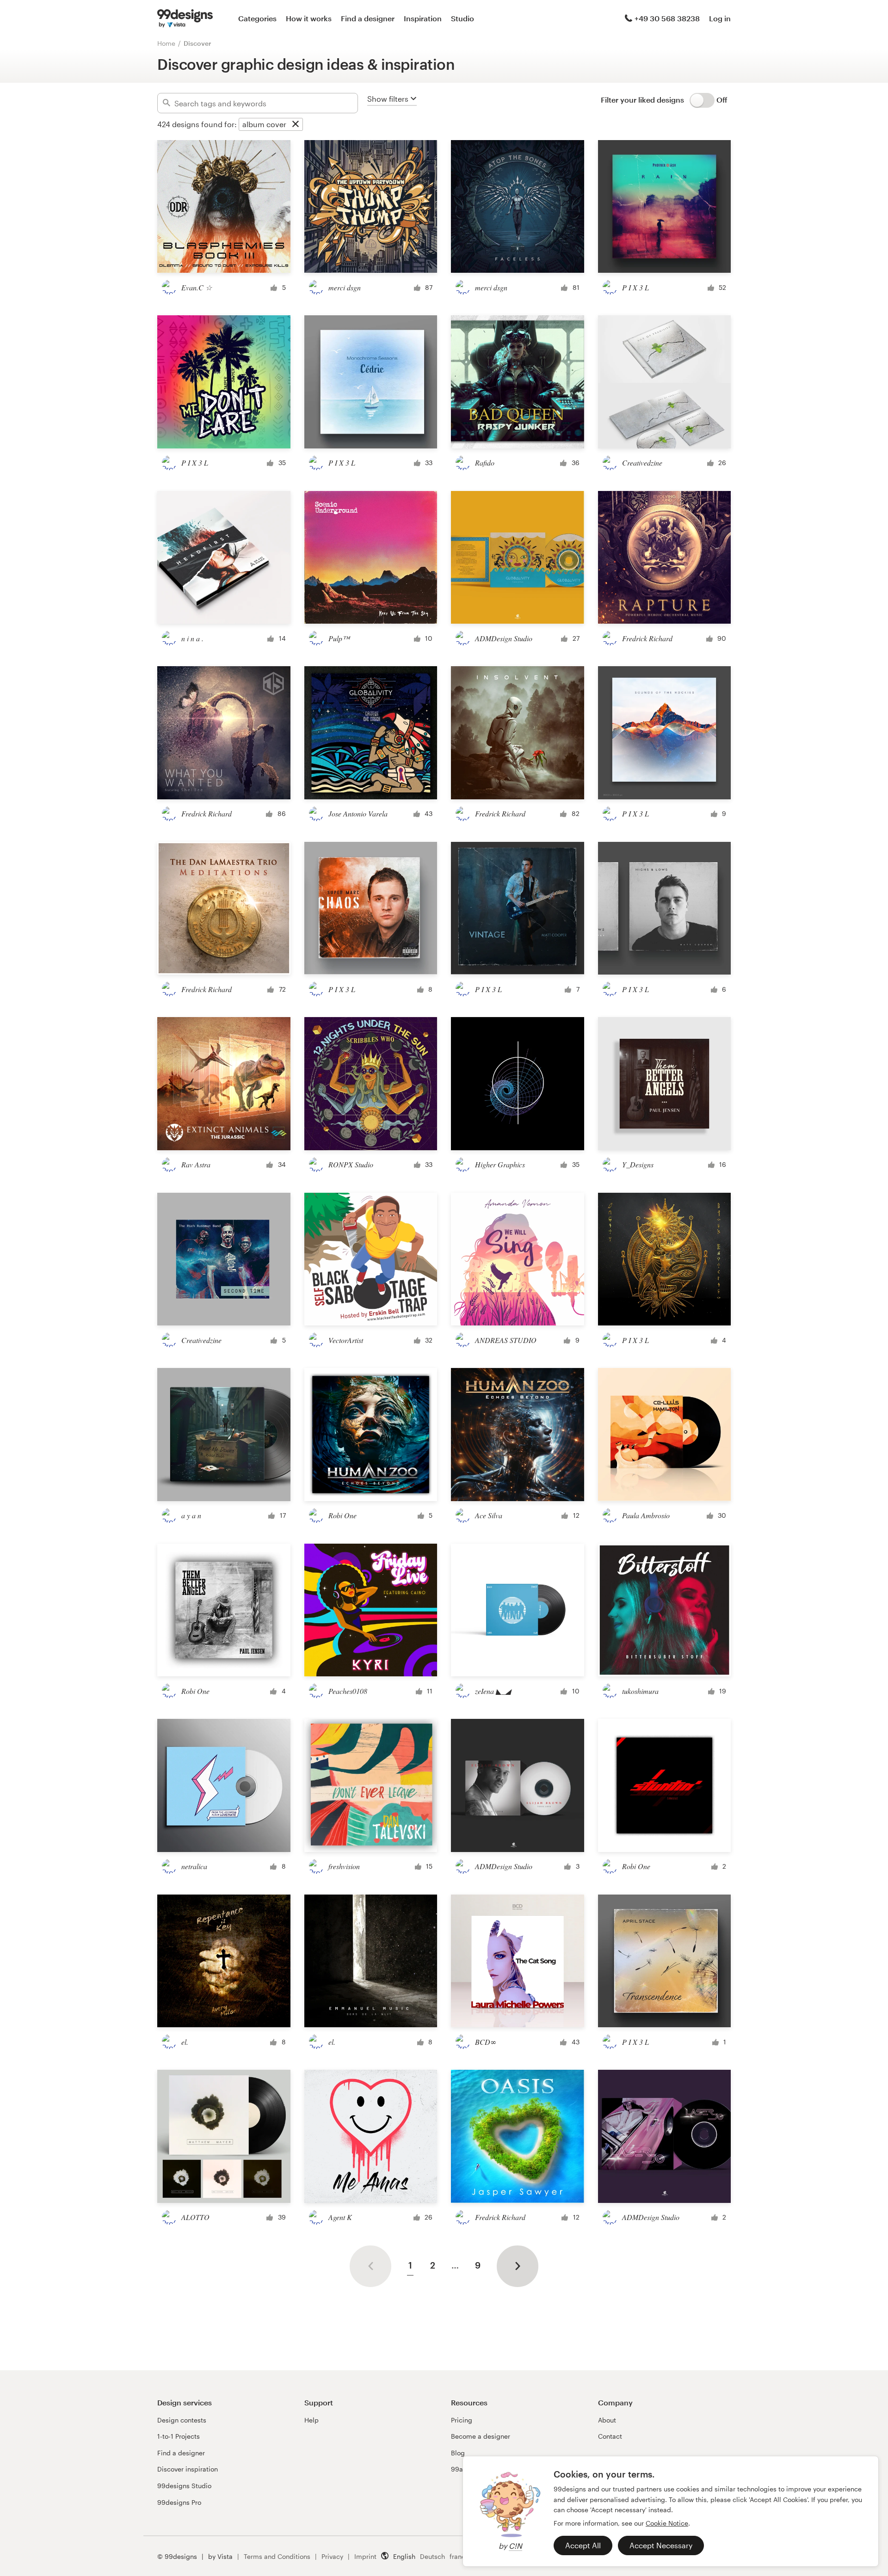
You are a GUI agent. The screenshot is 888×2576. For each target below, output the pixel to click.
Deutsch (432, 2556)
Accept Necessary (661, 2545)
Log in (720, 18)
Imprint (365, 2556)
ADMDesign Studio (504, 638)
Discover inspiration (188, 2469)
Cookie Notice (667, 2523)
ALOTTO (195, 2217)
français (462, 2556)
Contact (610, 2436)
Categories (257, 18)
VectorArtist (346, 1340)
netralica (194, 1866)
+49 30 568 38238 (667, 18)
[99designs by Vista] (185, 18)
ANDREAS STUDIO (506, 1340)
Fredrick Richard (647, 638)
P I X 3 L (635, 287)
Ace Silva (489, 1515)
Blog (458, 2453)
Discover (197, 43)
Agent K (340, 2217)
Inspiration (423, 18)
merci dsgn (345, 287)
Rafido (485, 463)
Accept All (583, 2545)
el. (185, 2042)
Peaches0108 (348, 1691)
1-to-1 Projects (179, 2436)
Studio (462, 18)
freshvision (344, 1866)
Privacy (332, 2556)
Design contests (182, 2420)
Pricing (462, 2420)
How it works (309, 18)
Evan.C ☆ (197, 287)
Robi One (342, 1515)
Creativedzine (642, 463)
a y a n (191, 1515)
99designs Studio (184, 2486)
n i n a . (192, 638)
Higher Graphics (500, 1164)
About (607, 2420)
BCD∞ (486, 2042)
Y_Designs (638, 1164)
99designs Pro (179, 2502)
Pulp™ (339, 638)
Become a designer (481, 2436)
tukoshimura (640, 1691)
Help (311, 2420)
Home (166, 43)
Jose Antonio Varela (358, 813)
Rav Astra (196, 1164)
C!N (515, 2546)
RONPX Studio (351, 1164)
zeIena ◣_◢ (493, 1691)
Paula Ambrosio (646, 1515)
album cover (264, 124)
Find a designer (368, 18)
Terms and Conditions (277, 2556)
